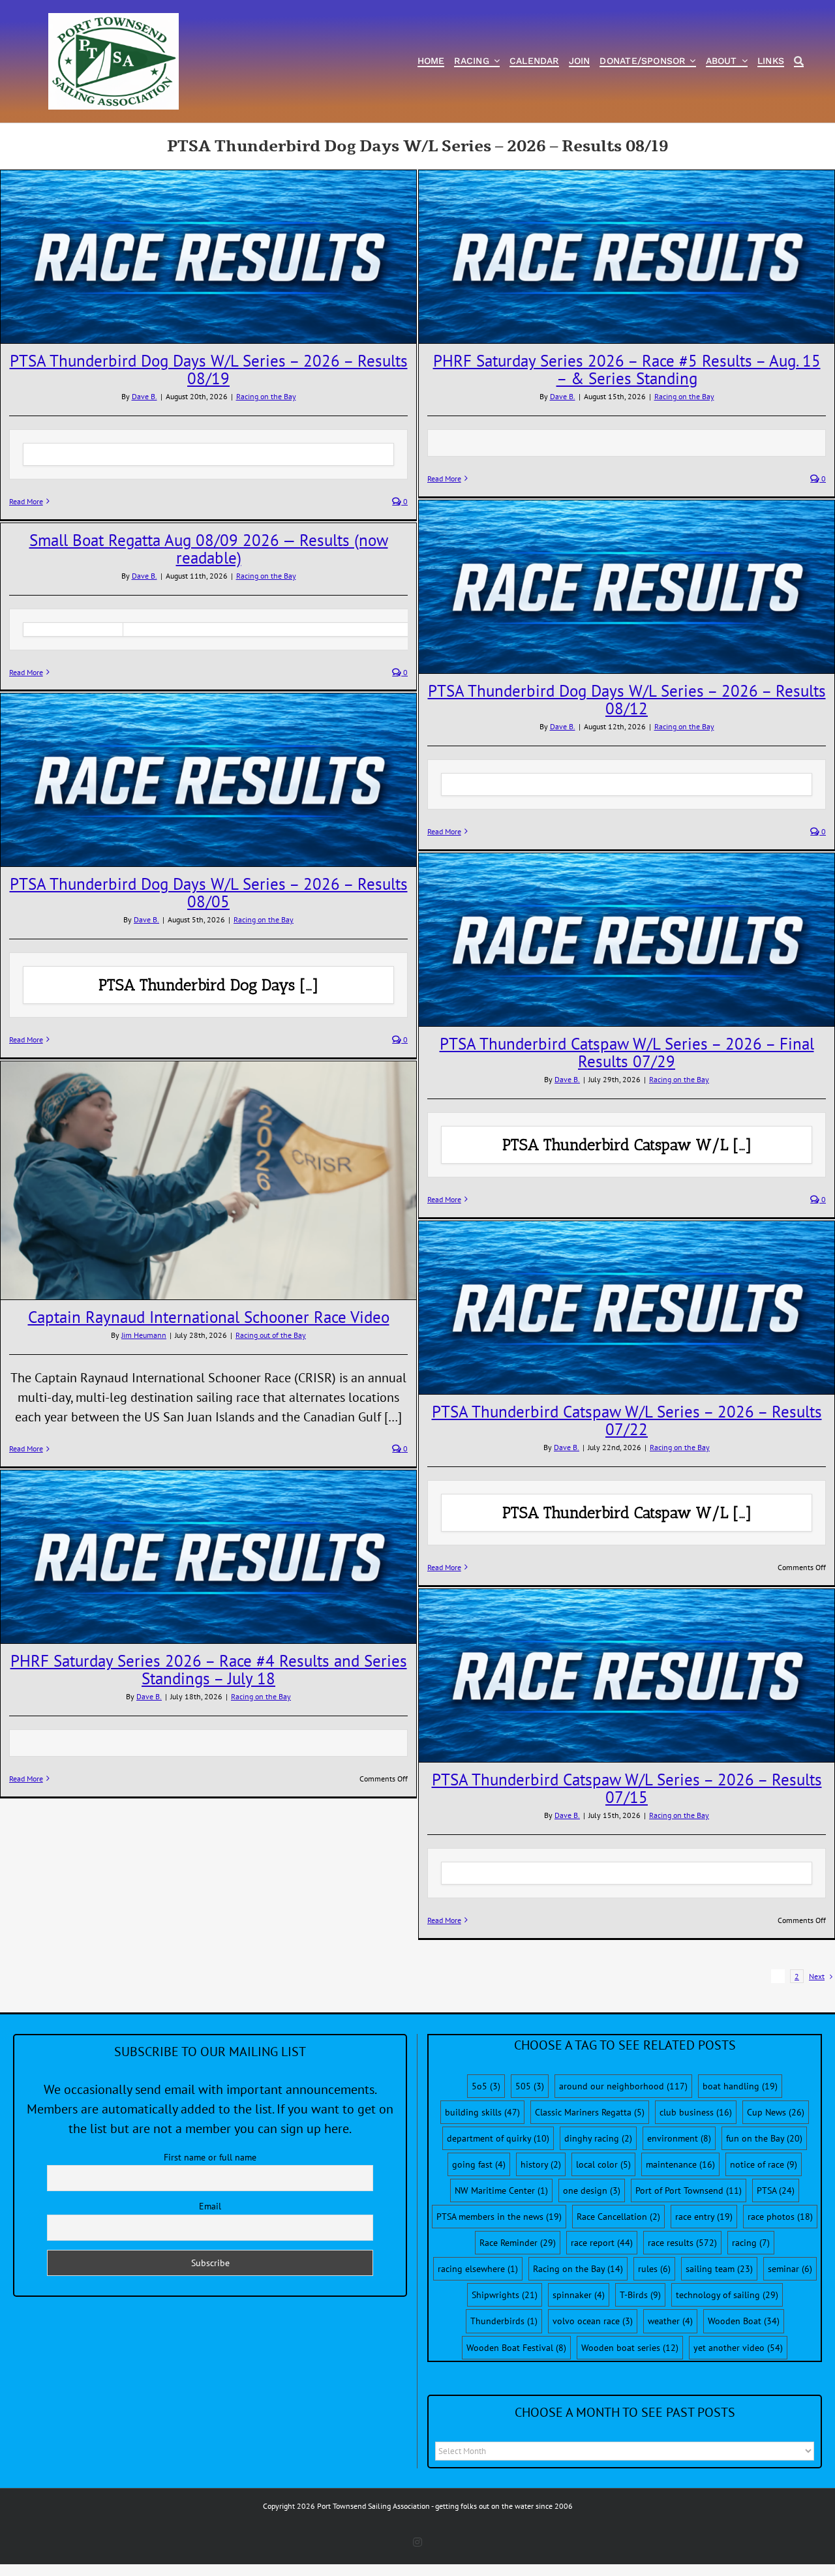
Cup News (776, 2112)
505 (530, 2086)
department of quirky (498, 2138)
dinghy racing (598, 2138)
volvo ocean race (593, 2321)
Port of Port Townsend (689, 2190)
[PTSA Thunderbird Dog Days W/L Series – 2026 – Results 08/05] (208, 780)
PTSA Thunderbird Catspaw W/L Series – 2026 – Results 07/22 (627, 1420)
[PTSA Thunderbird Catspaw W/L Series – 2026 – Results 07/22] (627, 1308)
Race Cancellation (618, 2217)
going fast (479, 2164)
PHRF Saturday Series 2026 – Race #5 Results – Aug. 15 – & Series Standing (627, 370)
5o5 (486, 2086)
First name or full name (210, 2157)
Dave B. (144, 396)
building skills (482, 2112)
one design (592, 2190)
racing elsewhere (478, 2269)
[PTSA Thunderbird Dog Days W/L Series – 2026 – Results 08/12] (627, 587)
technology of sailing (727, 2295)
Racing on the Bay (266, 396)
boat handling (740, 2086)
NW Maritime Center (501, 2190)
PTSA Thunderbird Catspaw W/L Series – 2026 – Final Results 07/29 (627, 1053)
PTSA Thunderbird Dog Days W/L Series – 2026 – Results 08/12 (627, 700)
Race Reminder (518, 2243)
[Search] (799, 62)
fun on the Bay (764, 2138)
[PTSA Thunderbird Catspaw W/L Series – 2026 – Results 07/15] (627, 1675)
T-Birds (640, 2295)
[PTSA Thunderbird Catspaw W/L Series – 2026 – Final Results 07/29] (627, 940)
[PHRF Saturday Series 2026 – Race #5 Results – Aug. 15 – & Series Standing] (627, 257)
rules (654, 2269)
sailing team (719, 2269)
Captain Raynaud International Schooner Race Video (209, 1317)
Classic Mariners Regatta (590, 2112)
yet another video (738, 2348)
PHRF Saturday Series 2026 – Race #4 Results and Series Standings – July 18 (209, 1670)
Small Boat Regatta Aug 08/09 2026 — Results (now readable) (209, 549)
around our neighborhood (623, 2086)
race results (682, 2243)
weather (670, 2321)
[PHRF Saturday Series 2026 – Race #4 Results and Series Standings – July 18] (208, 1557)
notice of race (764, 2164)
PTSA (776, 2190)
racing (751, 2243)
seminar (790, 2269)
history (541, 2164)
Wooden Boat (744, 2321)
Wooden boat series (630, 2348)
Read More (26, 501)
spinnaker (579, 2295)
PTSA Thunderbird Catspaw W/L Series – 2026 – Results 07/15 (627, 1788)
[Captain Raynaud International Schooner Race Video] (208, 1180)
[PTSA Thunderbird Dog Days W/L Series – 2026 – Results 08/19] (208, 257)
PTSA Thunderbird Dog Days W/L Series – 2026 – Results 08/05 (209, 893)
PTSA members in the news (499, 2217)
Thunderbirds (504, 2321)
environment (679, 2138)
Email (210, 2206)
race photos (780, 2217)
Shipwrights (505, 2295)
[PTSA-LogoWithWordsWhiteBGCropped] (114, 20)
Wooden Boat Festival (516, 2348)
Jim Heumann (144, 1335)
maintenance (680, 2164)
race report (602, 2243)
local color (603, 2164)
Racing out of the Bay (271, 1335)
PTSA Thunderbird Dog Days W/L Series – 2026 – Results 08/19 (209, 370)
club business (696, 2112)
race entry (704, 2217)
